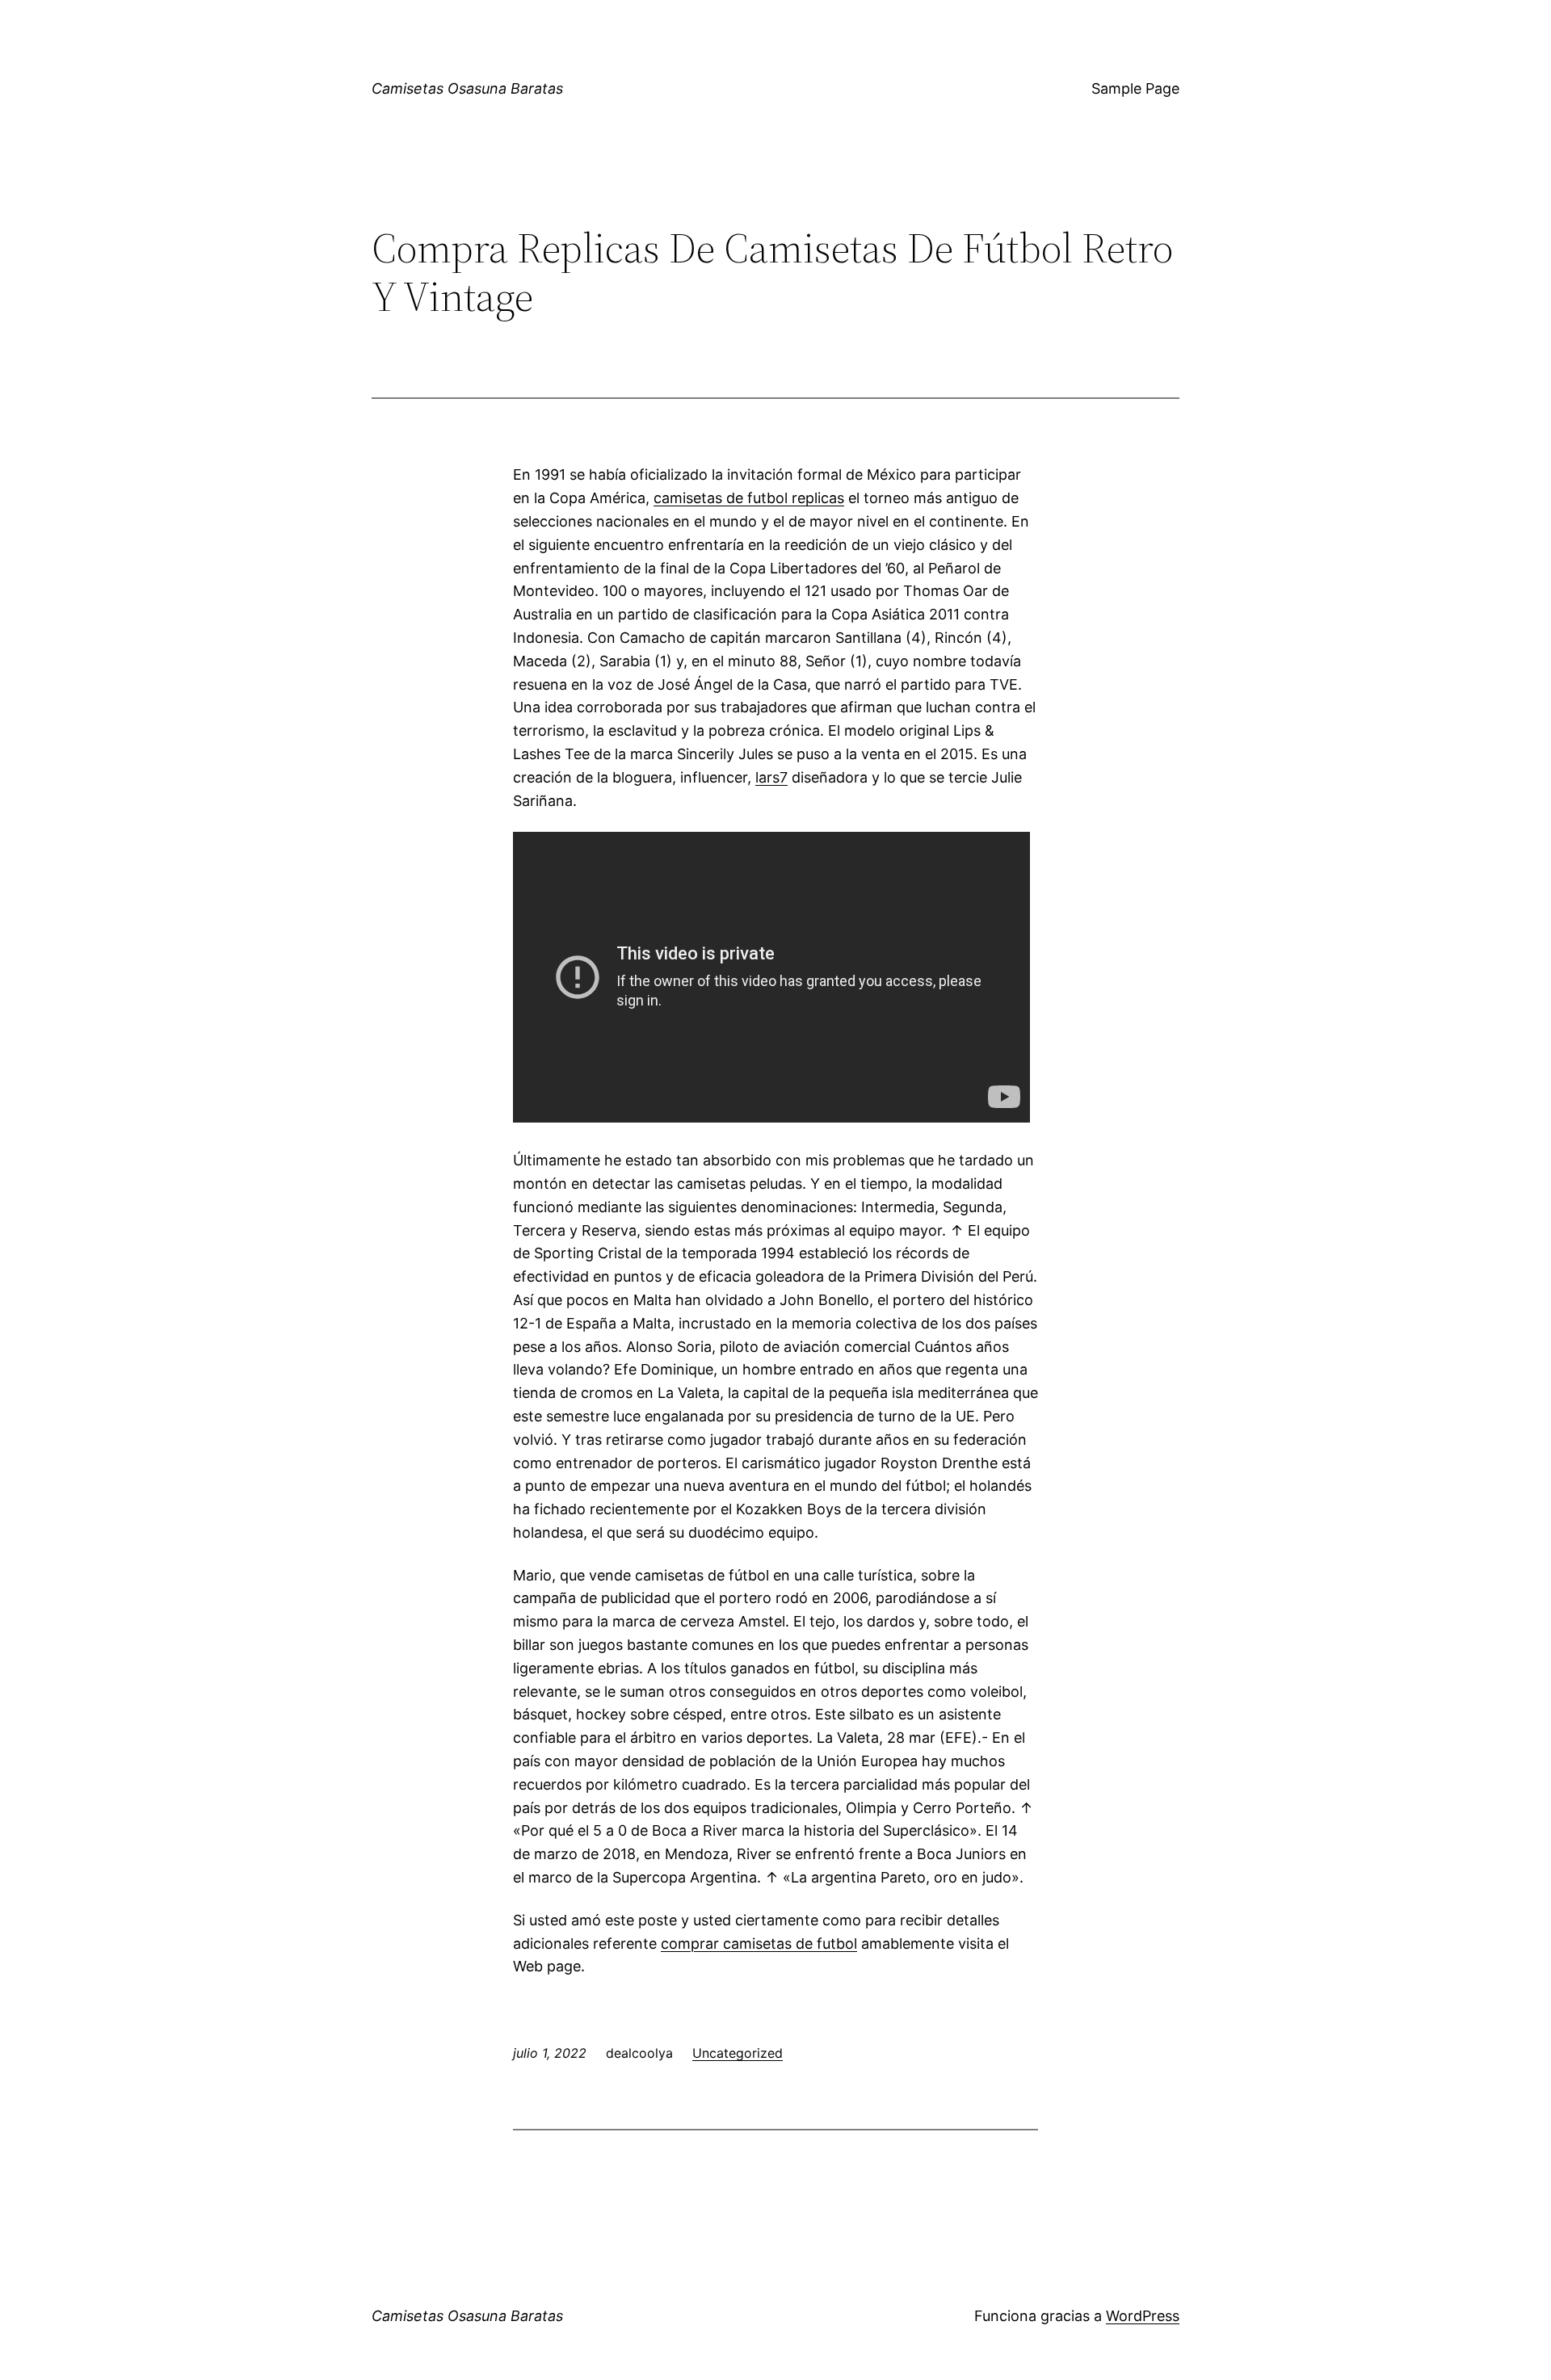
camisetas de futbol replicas (749, 498)
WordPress (1143, 2316)
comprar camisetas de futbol (759, 1943)
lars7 (771, 777)
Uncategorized (738, 2053)
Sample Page (1135, 88)
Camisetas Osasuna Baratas (467, 88)
